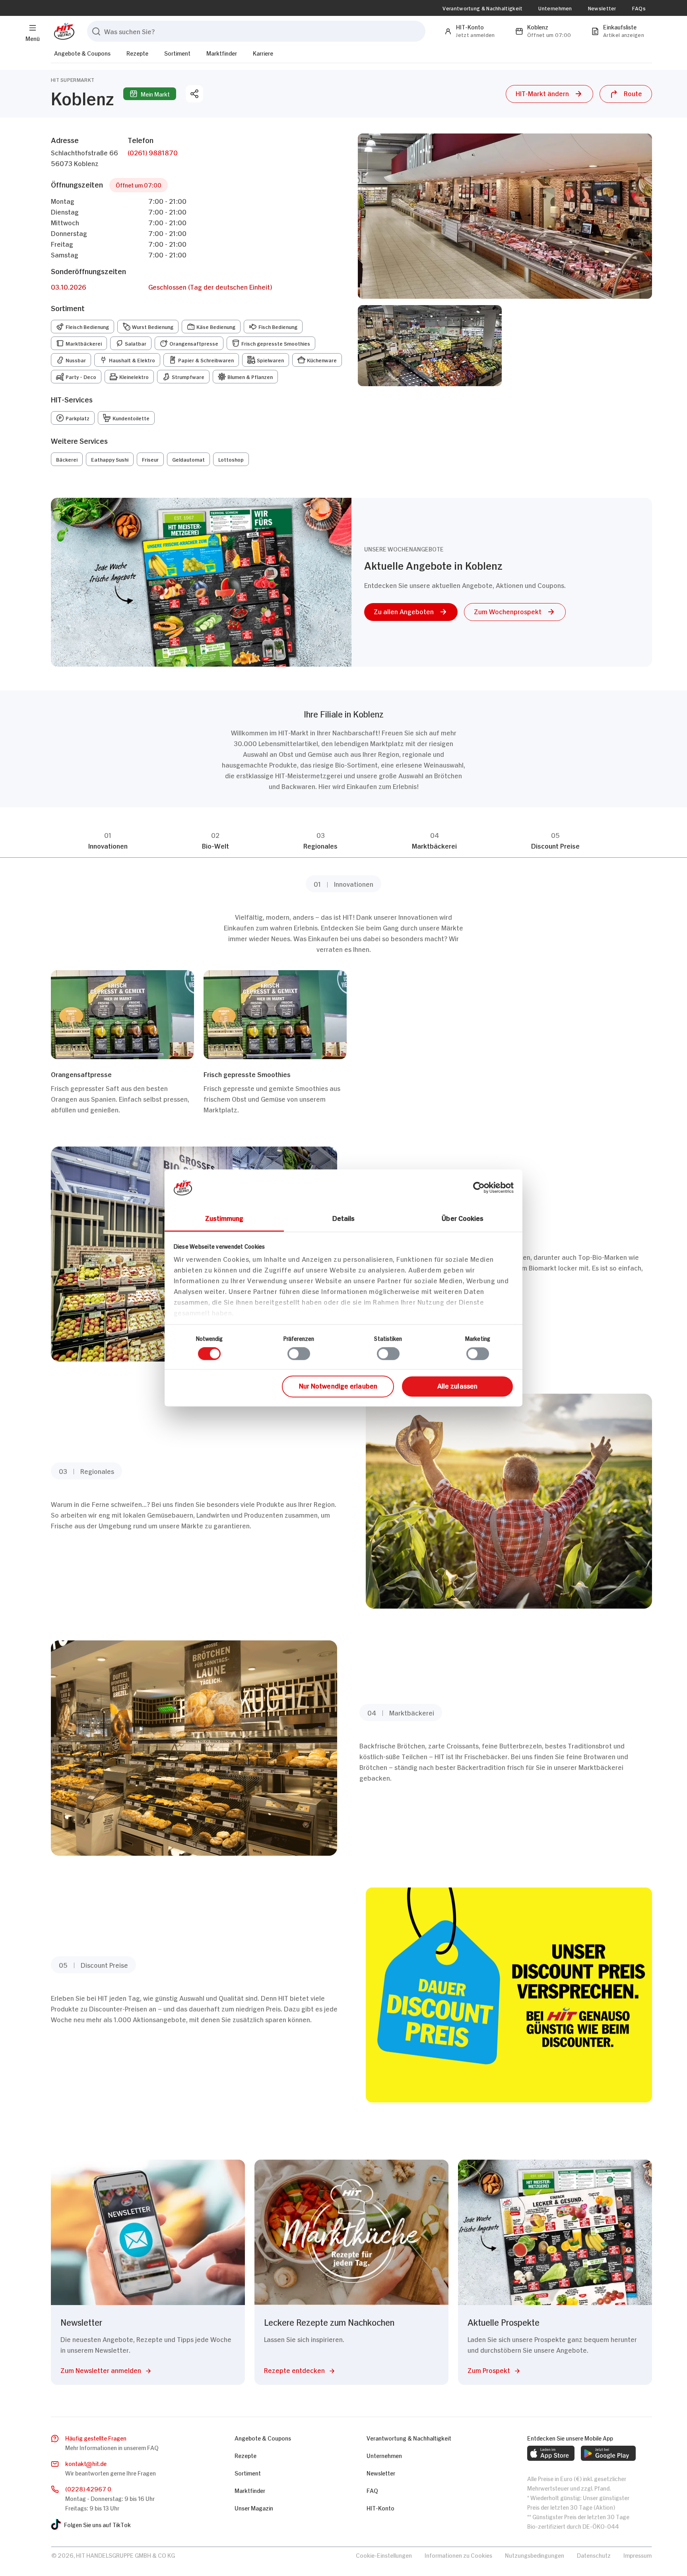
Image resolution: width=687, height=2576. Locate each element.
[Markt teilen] (194, 94)
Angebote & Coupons (82, 53)
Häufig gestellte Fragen (96, 2438)
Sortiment (177, 53)
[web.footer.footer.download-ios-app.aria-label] (551, 2453)
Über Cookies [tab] (463, 1218)
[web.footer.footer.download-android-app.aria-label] (608, 2453)
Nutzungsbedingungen (535, 2555)
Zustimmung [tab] (224, 1218)
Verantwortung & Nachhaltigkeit (482, 8)
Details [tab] (344, 1218)
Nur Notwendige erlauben (338, 1385)
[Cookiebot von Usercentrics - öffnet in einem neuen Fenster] (479, 1187)
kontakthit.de (86, 2463)
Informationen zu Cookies (458, 2555)
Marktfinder (222, 53)
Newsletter (602, 8)
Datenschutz (594, 2555)
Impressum (638, 2555)
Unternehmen (555, 8)
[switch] (299, 1354)
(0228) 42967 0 (88, 2488)
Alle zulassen (457, 1385)
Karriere (263, 53)
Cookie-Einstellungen (384, 2555)
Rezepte (137, 53)
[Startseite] (63, 31)
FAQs (639, 8)
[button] (549, 94)
